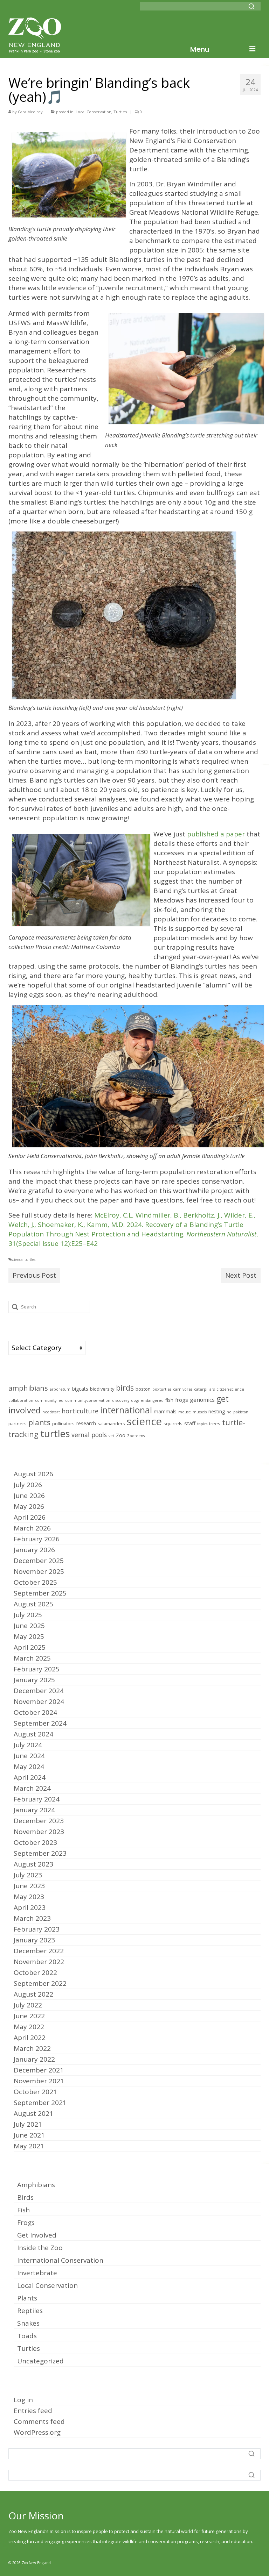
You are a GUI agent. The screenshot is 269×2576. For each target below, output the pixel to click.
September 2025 (40, 1593)
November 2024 (39, 1701)
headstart (51, 1412)
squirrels (173, 1424)
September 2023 (40, 1853)
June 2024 (29, 1756)
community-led (49, 1400)
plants (39, 1422)
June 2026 (29, 1496)
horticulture (80, 1411)
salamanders (111, 1424)
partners (18, 1424)
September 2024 (40, 1723)
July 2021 (28, 2124)
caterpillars (204, 1389)
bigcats (80, 1389)
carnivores (183, 1389)
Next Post (241, 1275)
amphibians (28, 1388)
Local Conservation (94, 112)
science (17, 1260)
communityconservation (88, 1400)
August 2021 (33, 2113)
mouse (185, 1412)
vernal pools (89, 1435)
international (126, 1410)
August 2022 (33, 1994)
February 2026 (37, 1539)
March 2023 (32, 1918)
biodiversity (102, 1389)
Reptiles (30, 2311)
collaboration (21, 1400)
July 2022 (28, 2005)
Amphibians (36, 2185)
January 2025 (34, 1680)
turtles (30, 1260)
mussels (200, 1412)
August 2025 (33, 1604)
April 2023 (30, 1907)
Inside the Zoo (40, 2248)
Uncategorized (40, 2361)
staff (190, 1423)
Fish (23, 2210)
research (86, 1423)
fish (169, 1400)
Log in (23, 2400)
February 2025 (37, 1669)
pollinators (63, 1424)
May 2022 (29, 2027)
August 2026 (33, 1474)
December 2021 (39, 2070)
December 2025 (39, 1561)
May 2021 (29, 2146)
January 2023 (34, 1940)
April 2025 (30, 1647)
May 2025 (29, 1636)
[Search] (251, 6)
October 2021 (35, 2092)
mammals (165, 1411)
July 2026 (28, 1485)
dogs (135, 1400)
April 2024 (30, 1777)
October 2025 (35, 1582)
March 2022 (32, 2048)
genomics (202, 1400)
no (229, 1412)
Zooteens (136, 1436)
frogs (182, 1400)
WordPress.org (37, 2432)
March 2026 (32, 1528)
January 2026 (34, 1550)
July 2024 (28, 1745)
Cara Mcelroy (30, 112)
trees (215, 1424)
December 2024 (39, 1691)
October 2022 (35, 1972)
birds (125, 1388)
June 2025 (29, 1626)
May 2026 (29, 1506)
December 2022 (39, 1951)
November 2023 (39, 1832)
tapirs (202, 1424)
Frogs (26, 2222)
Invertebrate (37, 2273)
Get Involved (37, 2235)
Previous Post (34, 1275)
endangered (152, 1400)
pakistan (241, 1412)
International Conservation (60, 2260)
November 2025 (39, 1571)
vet (111, 1436)
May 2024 (29, 1767)
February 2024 (37, 1799)
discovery (121, 1400)
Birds (25, 2197)
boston (143, 1389)
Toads (27, 2336)
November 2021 (39, 2081)
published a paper (216, 834)
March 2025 (32, 1658)
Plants (27, 2298)
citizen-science (230, 1389)
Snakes (28, 2323)
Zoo (121, 1435)
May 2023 (29, 1897)
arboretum (60, 1389)
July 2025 (28, 1615)
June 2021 (29, 2135)
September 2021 (40, 2103)
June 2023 (29, 1886)
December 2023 (39, 1821)
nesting (217, 1411)
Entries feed (33, 2411)
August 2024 (33, 1734)
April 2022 (30, 2038)
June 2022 (29, 2016)
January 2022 (34, 2059)
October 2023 (35, 1842)
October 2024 (35, 1712)
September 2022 (40, 1983)
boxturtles (162, 1389)
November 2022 (39, 1962)
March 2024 (32, 1788)
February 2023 (37, 1929)
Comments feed (39, 2421)
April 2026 (30, 1517)
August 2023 (33, 1864)
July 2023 (28, 1875)
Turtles (120, 112)
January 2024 (34, 1810)
